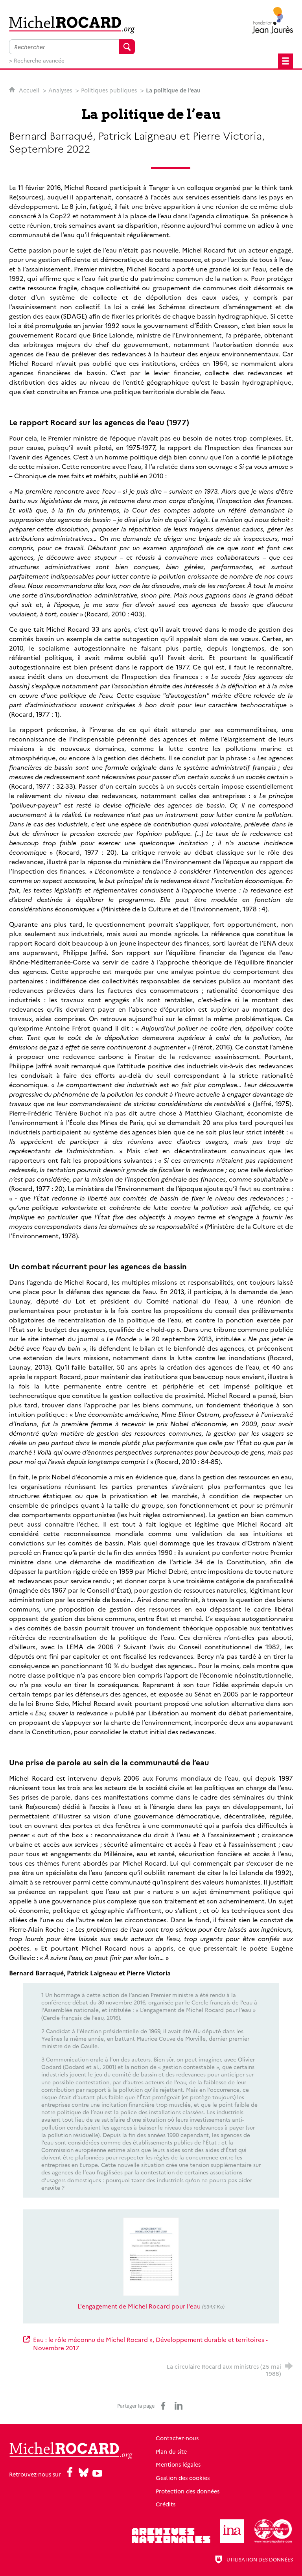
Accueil (30, 90)
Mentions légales (178, 2464)
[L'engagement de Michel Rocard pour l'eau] (151, 2256)
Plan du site (171, 2451)
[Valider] (127, 47)
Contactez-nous (177, 2438)
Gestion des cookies (183, 2478)
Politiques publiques (109, 90)
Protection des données (188, 2491)
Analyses (60, 90)
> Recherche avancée (37, 60)
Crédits (166, 2504)
